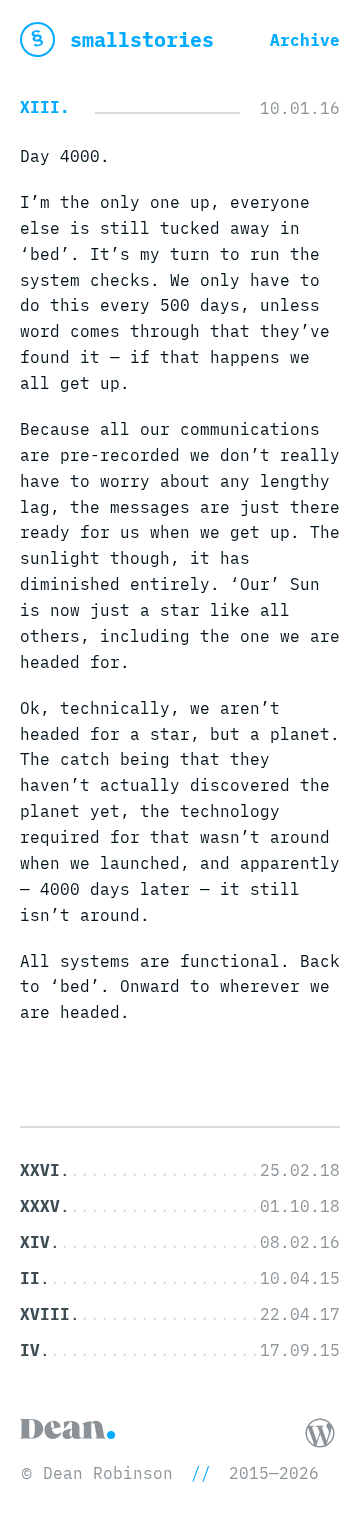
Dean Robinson (108, 1473)
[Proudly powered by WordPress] (320, 1433)
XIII (40, 107)
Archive (305, 40)
